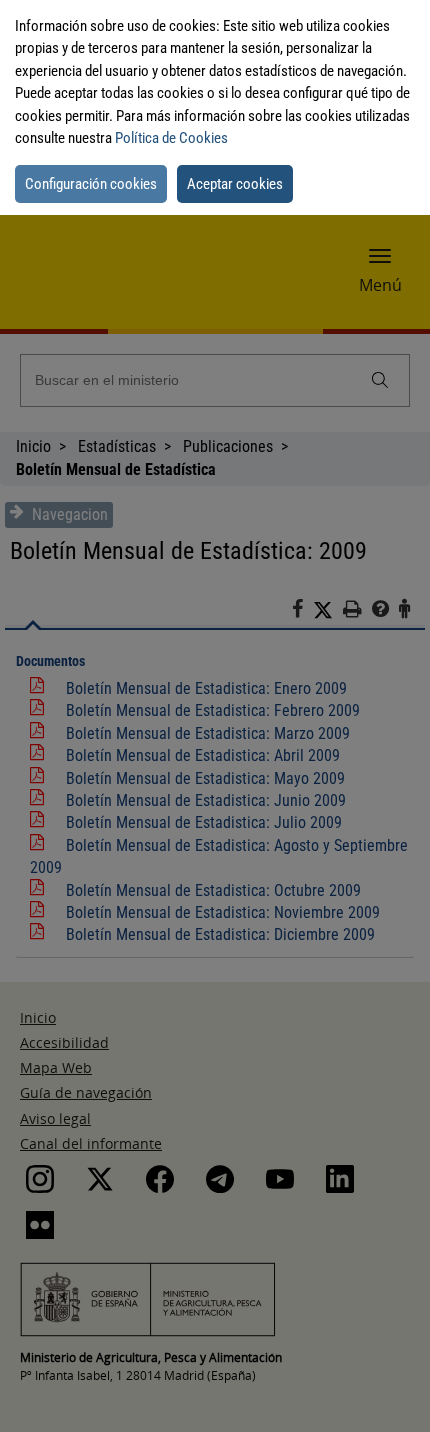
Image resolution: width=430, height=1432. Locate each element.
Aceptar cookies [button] (235, 184)
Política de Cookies (171, 138)
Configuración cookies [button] (91, 184)
